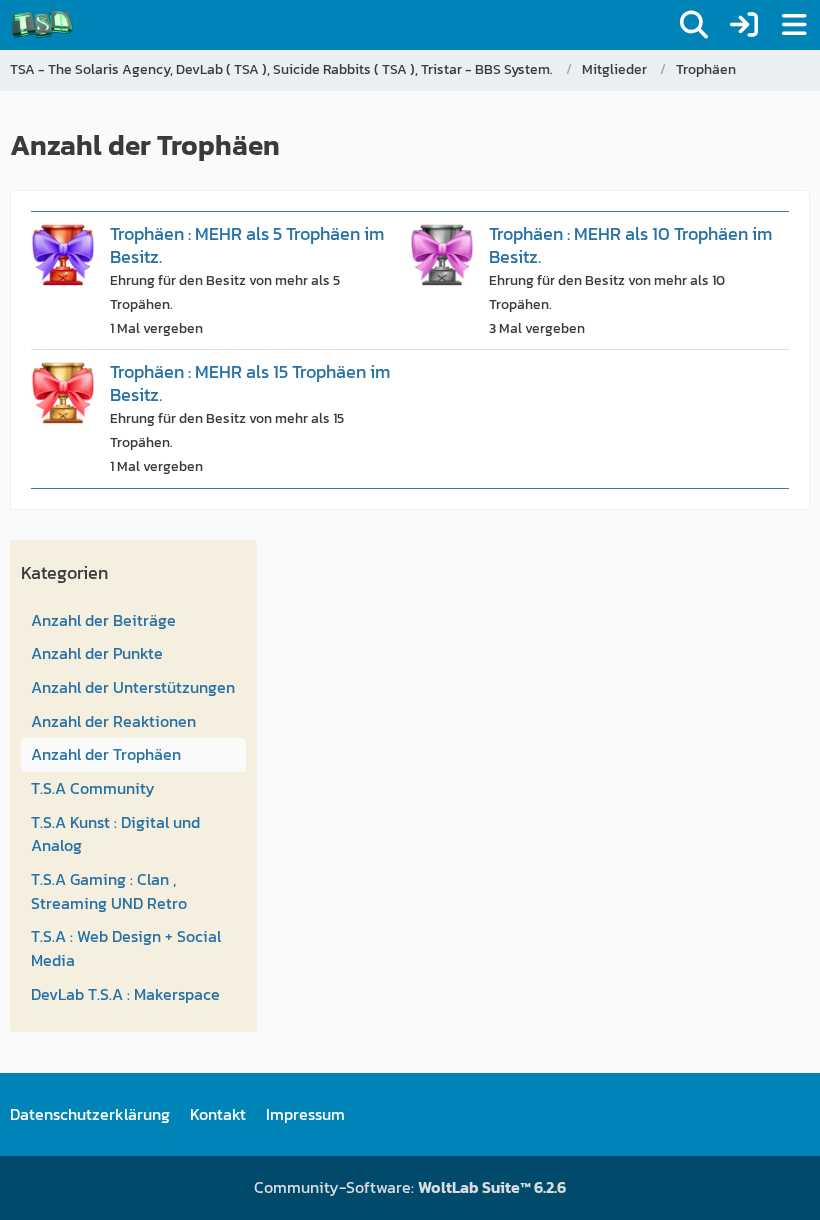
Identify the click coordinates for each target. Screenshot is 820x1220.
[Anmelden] (744, 25)
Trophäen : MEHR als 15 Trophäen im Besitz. (250, 383)
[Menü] (794, 25)
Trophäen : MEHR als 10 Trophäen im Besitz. (630, 245)
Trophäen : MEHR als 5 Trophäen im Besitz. (247, 245)
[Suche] (694, 25)
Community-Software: (410, 1187)
